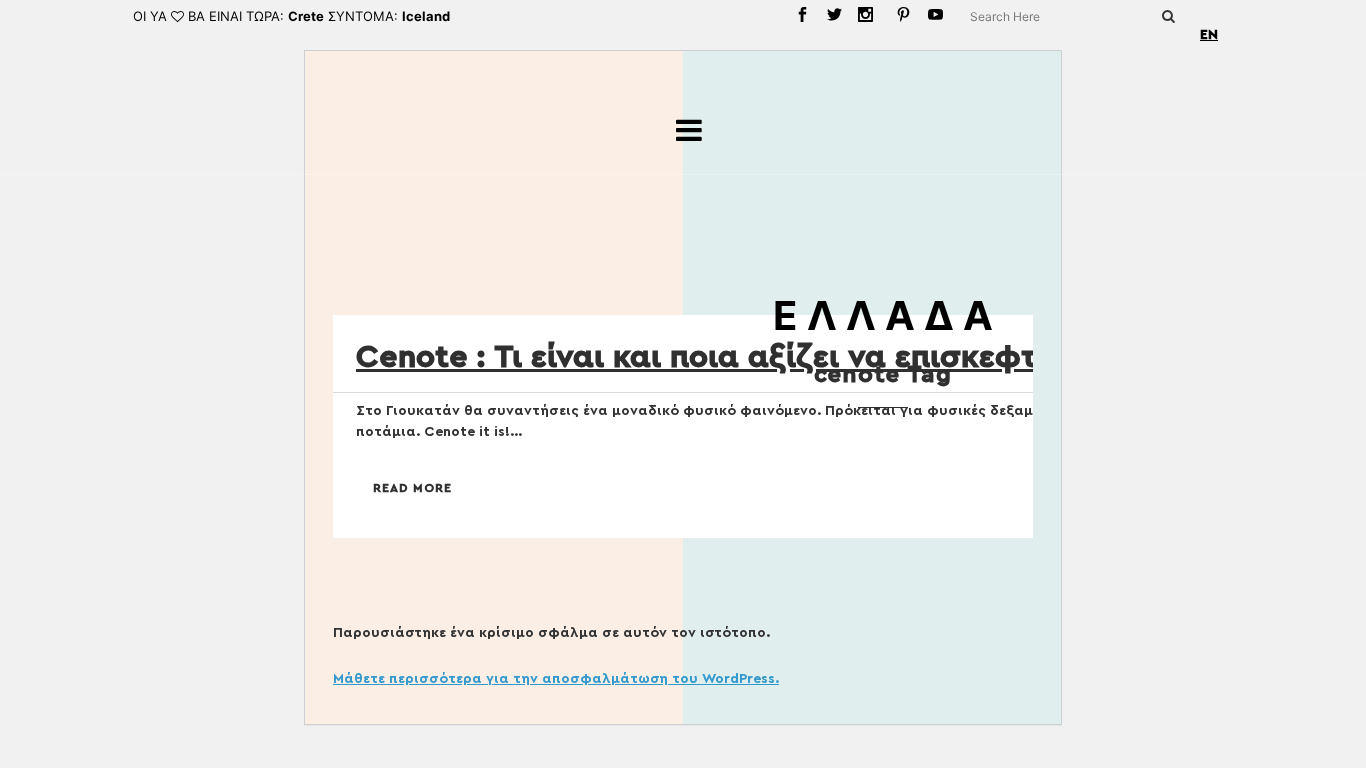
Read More (412, 488)
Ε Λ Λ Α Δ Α (883, 315)
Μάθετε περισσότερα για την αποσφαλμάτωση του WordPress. (556, 679)
